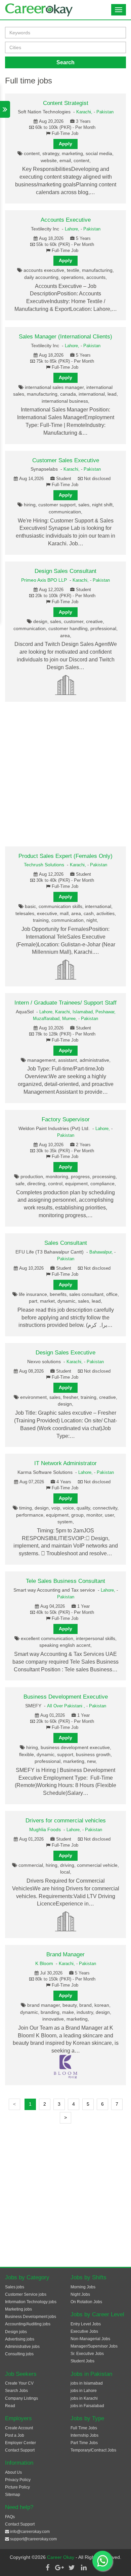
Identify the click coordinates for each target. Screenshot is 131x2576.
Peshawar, (105, 1012)
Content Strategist (66, 103)
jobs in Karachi (84, 2398)
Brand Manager (65, 1954)
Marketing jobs (18, 2309)
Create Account (19, 2428)
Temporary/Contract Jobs (93, 2450)
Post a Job (15, 2435)
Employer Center (20, 2443)
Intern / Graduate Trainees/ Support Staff (65, 1003)
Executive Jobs (84, 2331)
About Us (13, 2472)
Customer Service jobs (26, 2294)
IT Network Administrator (65, 1463)
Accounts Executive (66, 220)
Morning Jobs (83, 2287)
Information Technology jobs (31, 2302)
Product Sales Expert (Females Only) (65, 856)
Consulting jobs (19, 2354)
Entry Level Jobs (86, 2324)
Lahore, (73, 229)
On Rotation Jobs (86, 2302)
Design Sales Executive (65, 1353)
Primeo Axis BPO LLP (44, 580)
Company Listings (21, 2398)
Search (65, 62)
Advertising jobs (20, 2339)
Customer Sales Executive (66, 460)
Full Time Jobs (84, 2428)
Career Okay (61, 2557)
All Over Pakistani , (67, 1706)
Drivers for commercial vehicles (66, 1821)
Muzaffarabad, (48, 1019)
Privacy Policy (18, 2480)
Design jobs (16, 2332)
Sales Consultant (66, 1243)
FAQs (10, 2517)
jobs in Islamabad (87, 2383)
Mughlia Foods (45, 1829)
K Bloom (44, 1963)
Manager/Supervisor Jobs (94, 2346)
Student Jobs (82, 2361)
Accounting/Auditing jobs (28, 2324)
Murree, (70, 1019)
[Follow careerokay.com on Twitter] (72, 2568)
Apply (65, 144)
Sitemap (13, 2495)
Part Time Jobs (84, 2443)
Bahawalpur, (102, 1252)
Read (10, 2406)
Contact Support (20, 2450)
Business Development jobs (31, 2317)
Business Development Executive (66, 1697)
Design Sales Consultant (65, 571)
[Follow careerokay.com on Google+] (59, 2568)
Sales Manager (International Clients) (65, 337)
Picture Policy (17, 2487)
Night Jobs (80, 2294)
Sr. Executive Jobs (87, 2354)
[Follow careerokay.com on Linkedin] (84, 2568)
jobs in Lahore (84, 2391)
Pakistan (105, 112)
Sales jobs (15, 2287)
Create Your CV (19, 2383)
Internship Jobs (84, 2435)
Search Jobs (16, 2391)
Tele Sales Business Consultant (65, 1581)
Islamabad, (84, 1012)
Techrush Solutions (44, 865)
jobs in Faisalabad (87, 2406)
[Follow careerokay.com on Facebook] (47, 2568)
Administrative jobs (22, 2347)
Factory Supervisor (66, 1119)
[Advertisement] (65, 774)
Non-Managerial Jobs (90, 2339)
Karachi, (85, 112)
